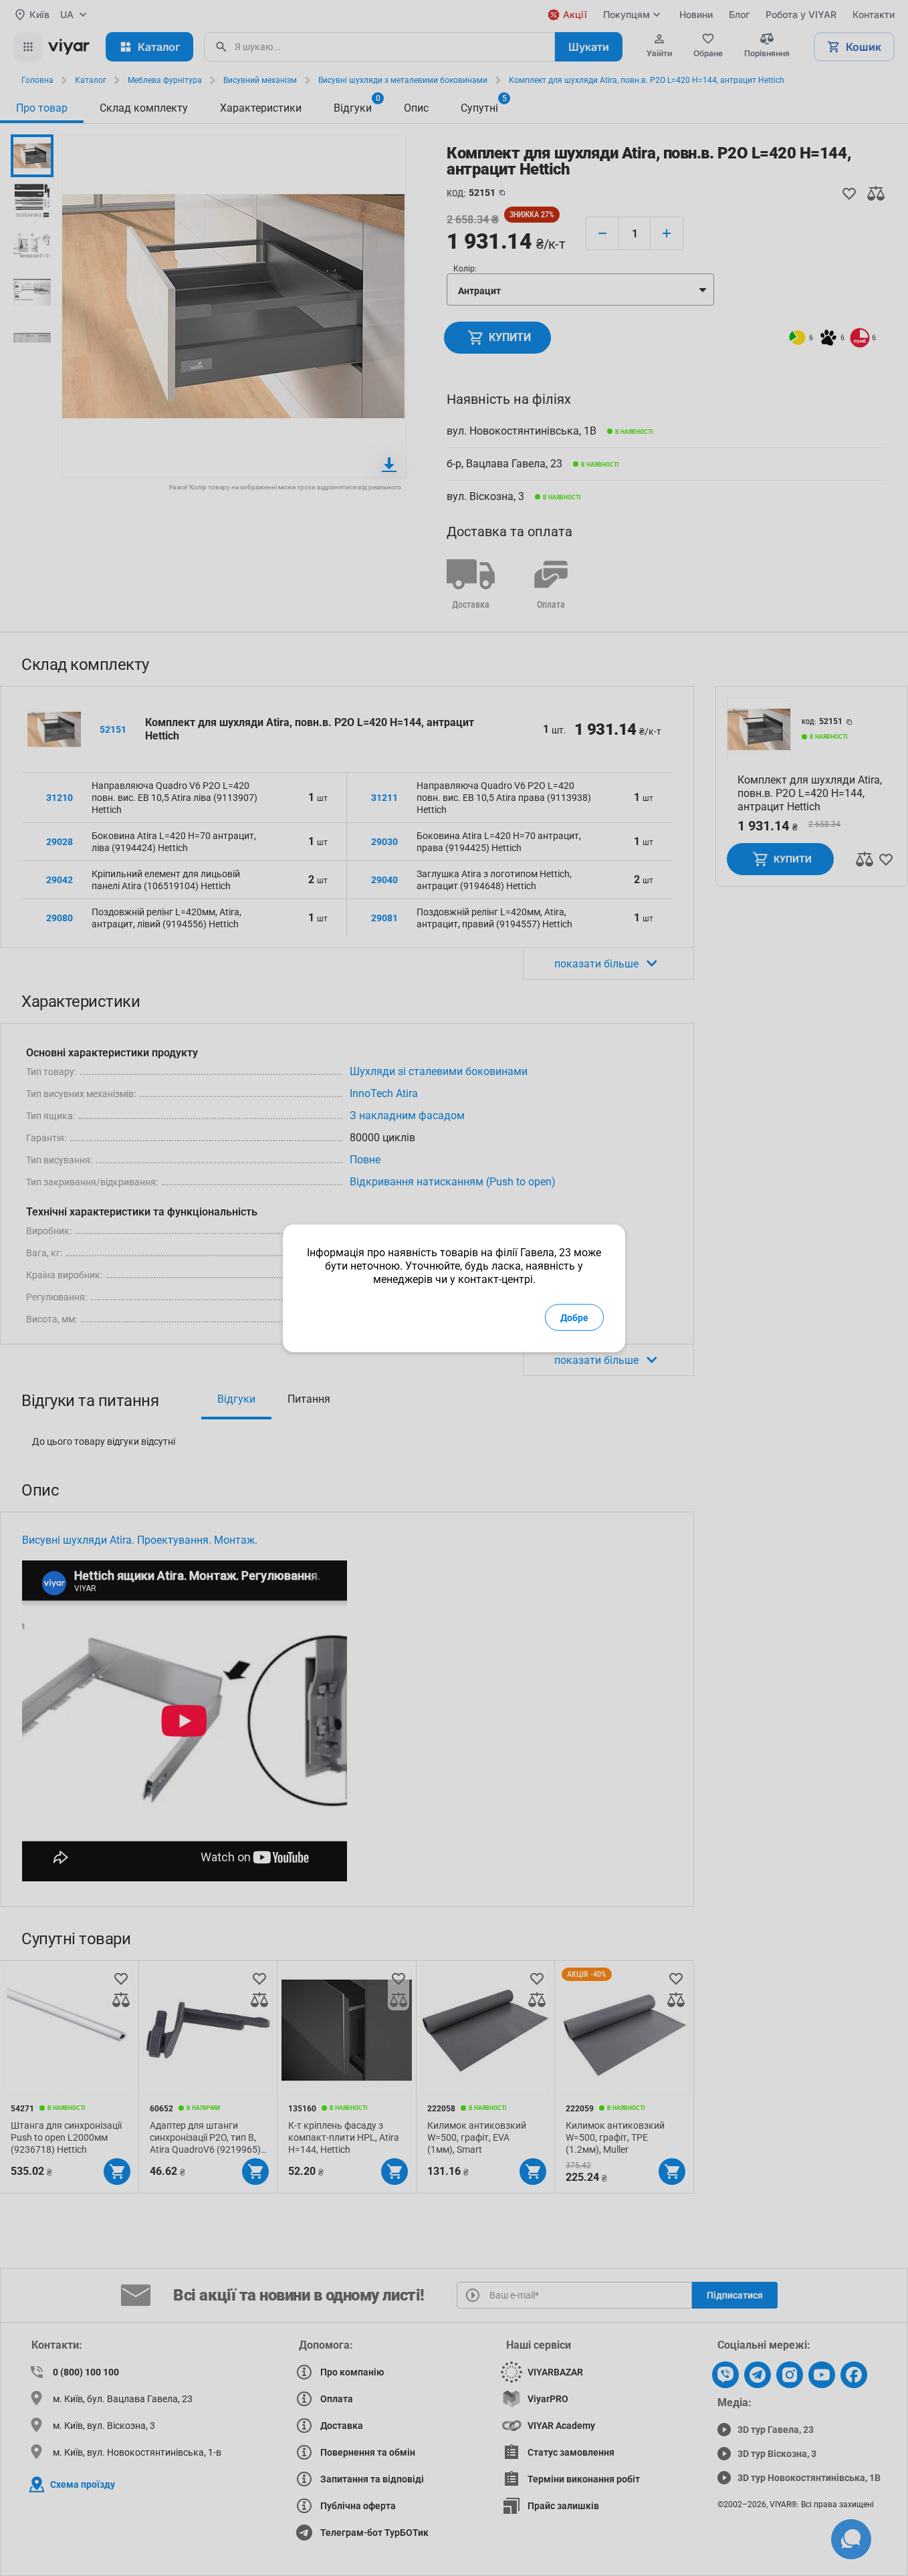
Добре (574, 1317)
